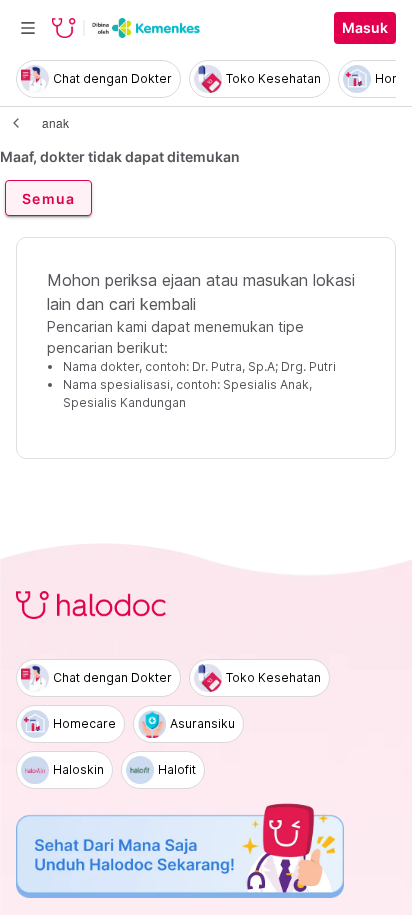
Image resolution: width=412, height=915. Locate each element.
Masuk (365, 28)
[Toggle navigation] (28, 28)
